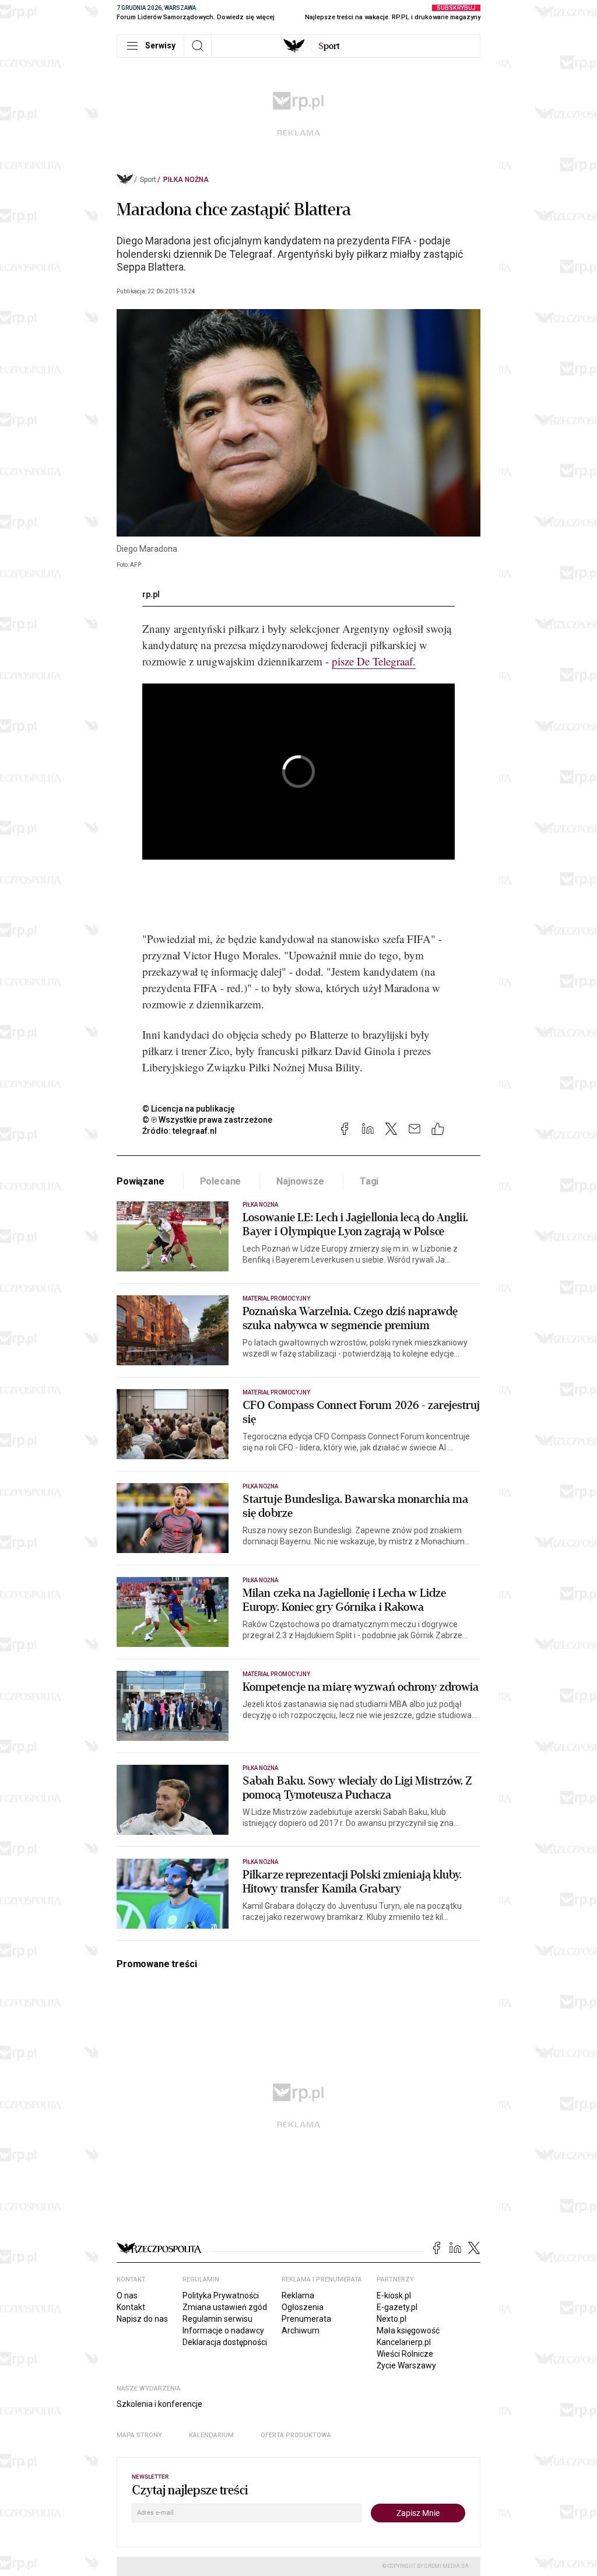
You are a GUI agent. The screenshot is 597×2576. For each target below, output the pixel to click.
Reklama (298, 2295)
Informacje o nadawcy (223, 2330)
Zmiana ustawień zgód (225, 2307)
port (329, 46)
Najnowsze (300, 1181)
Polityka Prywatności (221, 2295)
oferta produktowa (296, 2435)
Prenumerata (306, 2319)
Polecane (221, 1181)
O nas (127, 2295)
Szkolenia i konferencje (159, 2404)
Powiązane (141, 1181)
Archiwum (301, 2330)
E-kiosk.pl (394, 2295)
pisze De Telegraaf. (374, 661)
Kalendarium (211, 2435)
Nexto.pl (391, 2319)
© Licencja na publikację (189, 1109)
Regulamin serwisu (217, 2319)
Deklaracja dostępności (225, 2342)
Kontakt (131, 2307)
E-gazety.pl (397, 2307)
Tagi (369, 1181)
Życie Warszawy (406, 2365)
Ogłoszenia (303, 2307)
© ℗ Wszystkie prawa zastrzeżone (207, 1120)
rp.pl (151, 594)
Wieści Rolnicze (405, 2354)
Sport (148, 180)
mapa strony (139, 2435)
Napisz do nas (142, 2319)
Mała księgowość (408, 2330)
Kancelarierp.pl (404, 2342)
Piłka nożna (186, 180)
